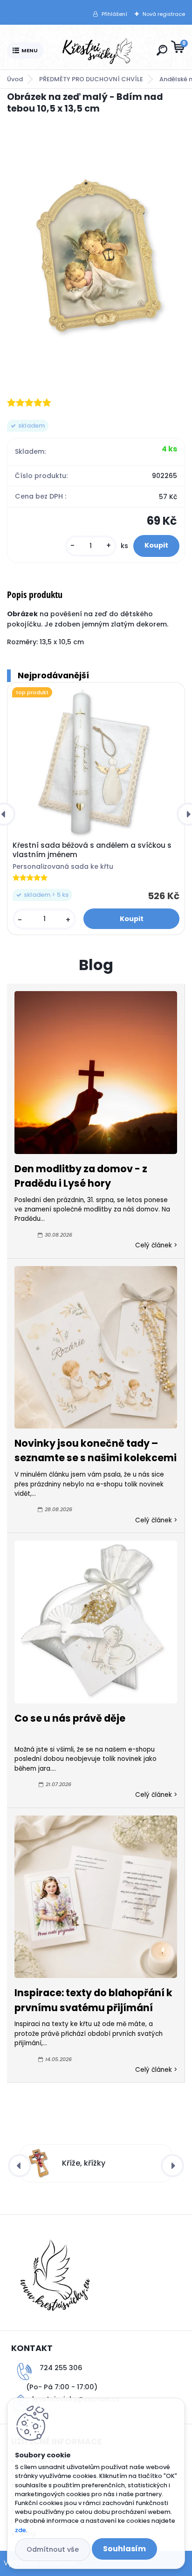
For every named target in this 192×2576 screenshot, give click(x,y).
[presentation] (20, 2166)
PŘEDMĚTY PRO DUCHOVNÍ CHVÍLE (91, 79)
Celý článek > (156, 1245)
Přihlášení (114, 14)
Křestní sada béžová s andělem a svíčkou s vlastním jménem (92, 850)
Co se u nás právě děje (70, 1718)
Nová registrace (164, 14)
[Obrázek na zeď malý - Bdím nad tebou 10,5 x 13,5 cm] (96, 255)
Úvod (15, 79)
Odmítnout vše (53, 2549)
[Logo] (98, 51)
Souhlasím (124, 2549)
